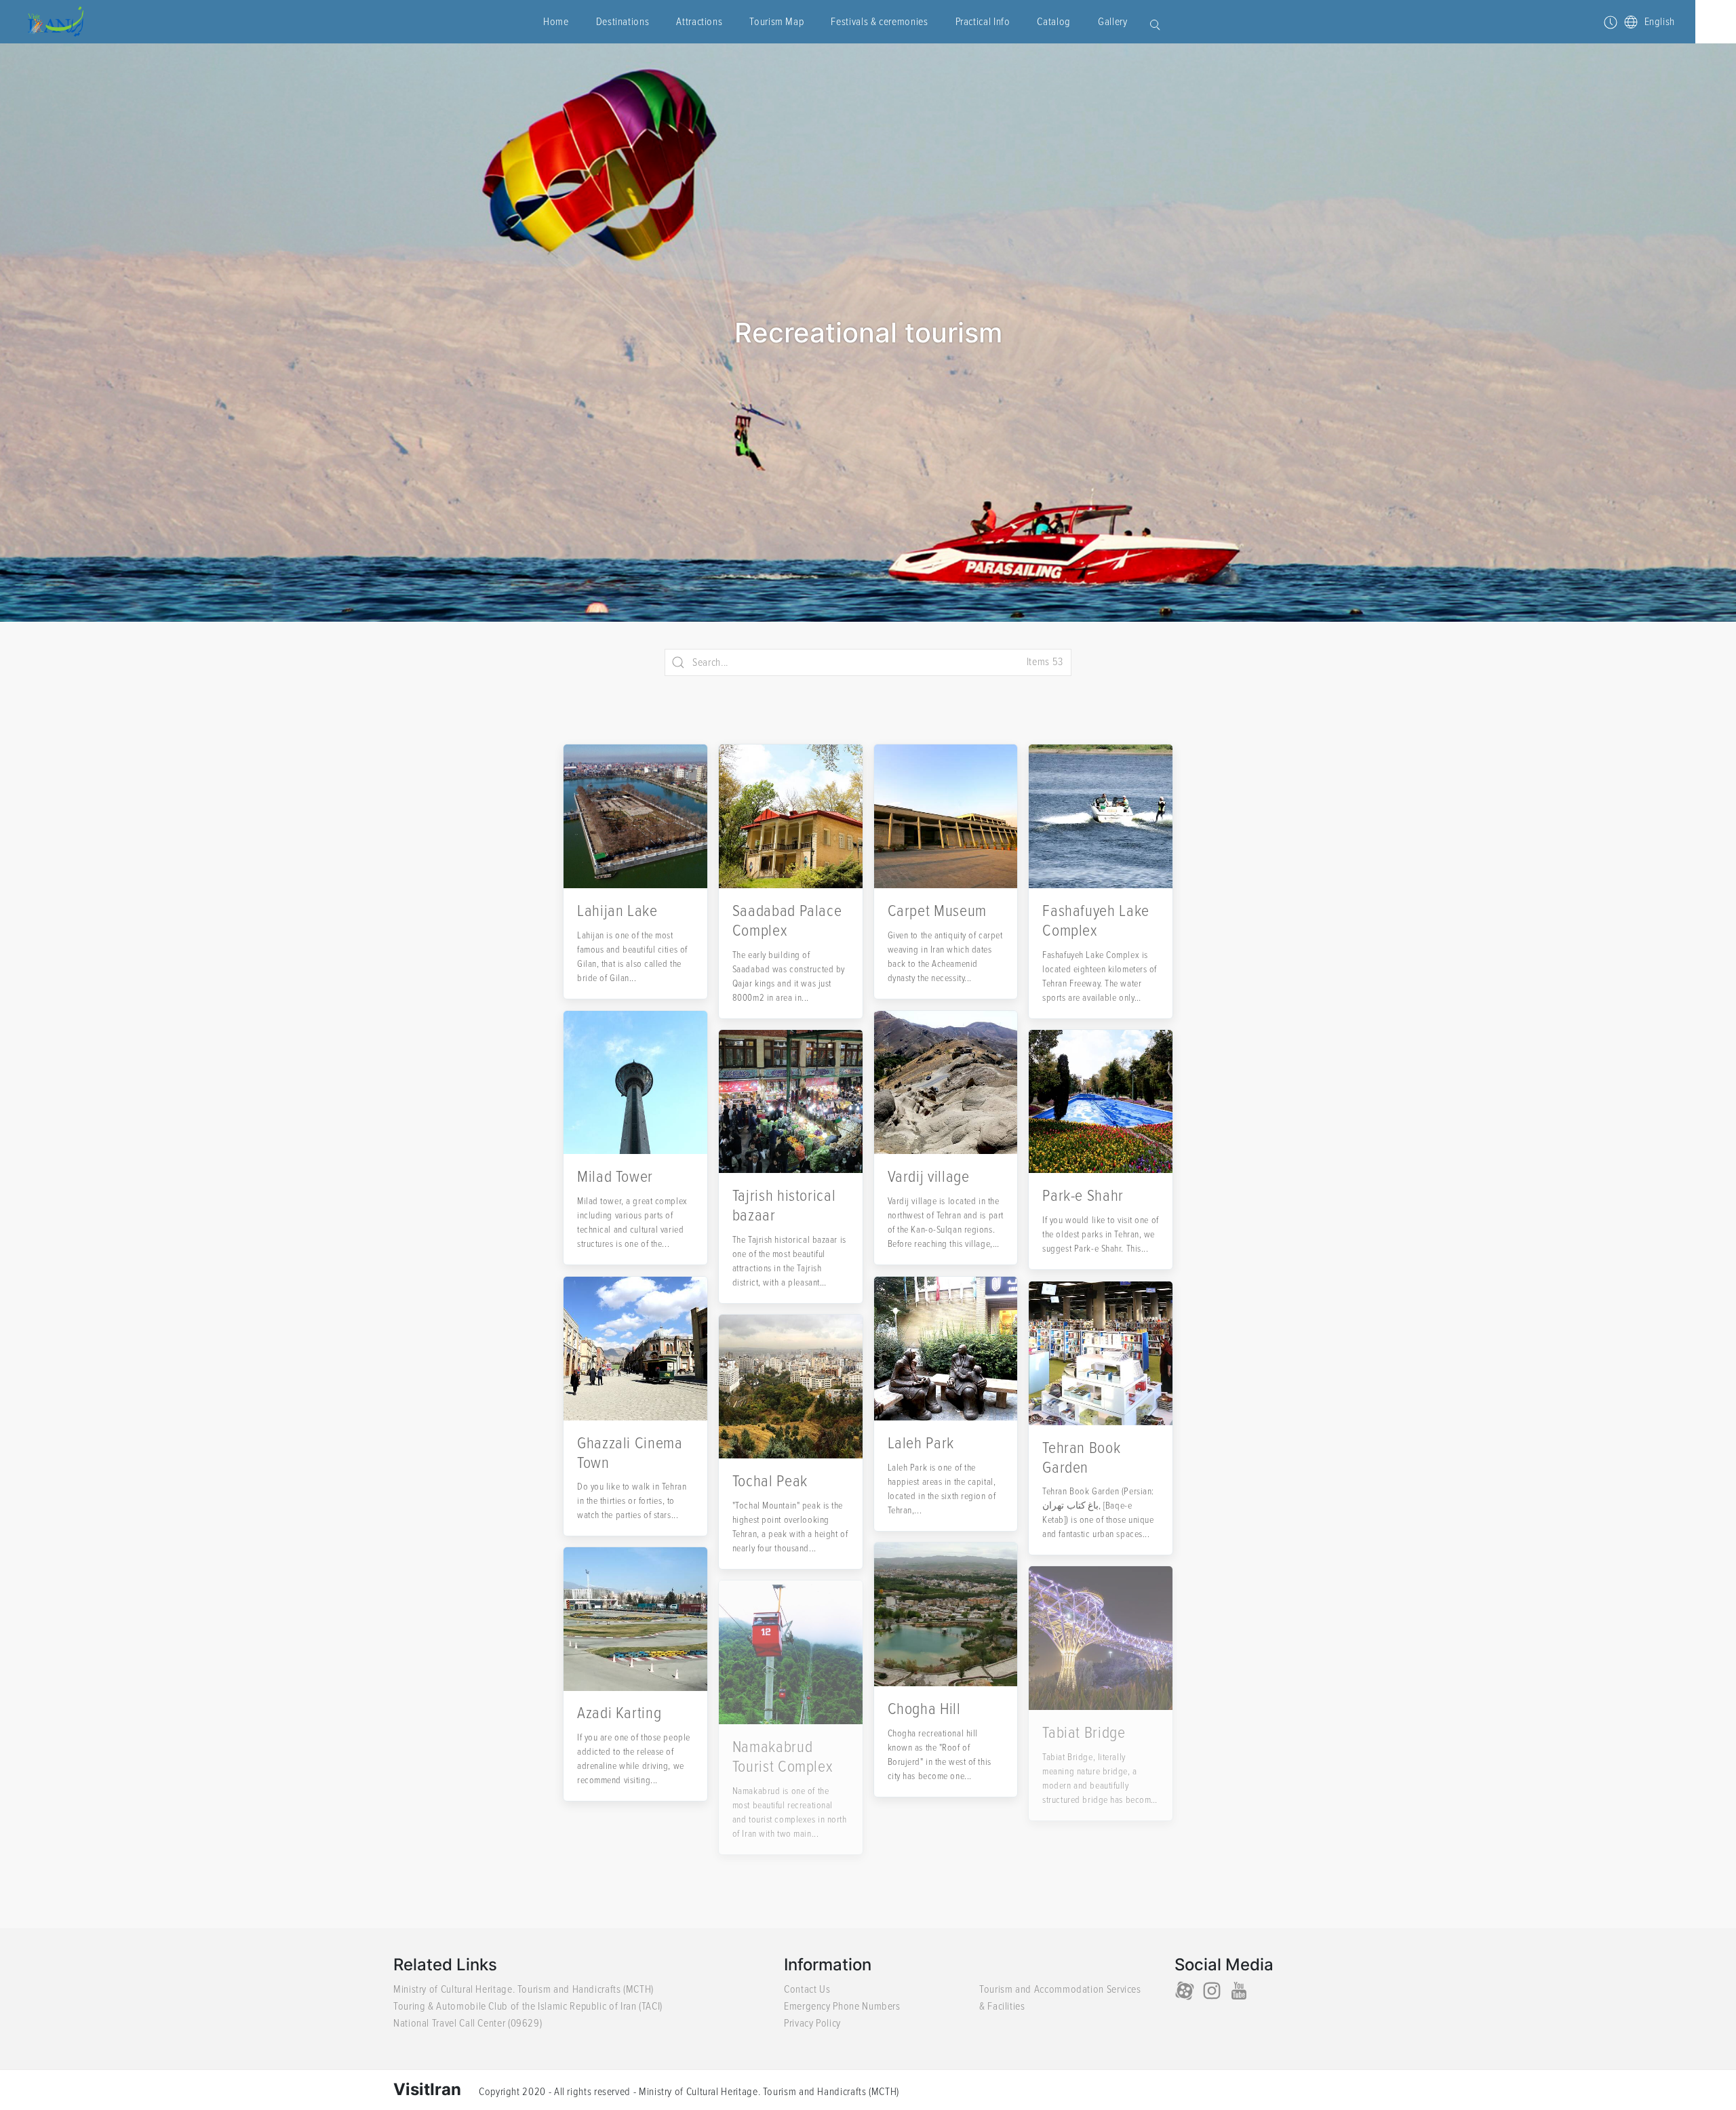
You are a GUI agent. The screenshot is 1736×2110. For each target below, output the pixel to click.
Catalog (1053, 22)
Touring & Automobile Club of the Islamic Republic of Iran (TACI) (528, 2006)
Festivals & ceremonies (879, 22)
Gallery (1112, 22)
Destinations (623, 22)
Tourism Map (776, 22)
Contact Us (807, 1989)
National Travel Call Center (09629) (468, 2023)
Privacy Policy (812, 2023)
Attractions (699, 22)
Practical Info (983, 22)
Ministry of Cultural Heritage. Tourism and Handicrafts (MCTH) (524, 1989)
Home (556, 22)
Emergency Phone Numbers (842, 2006)
